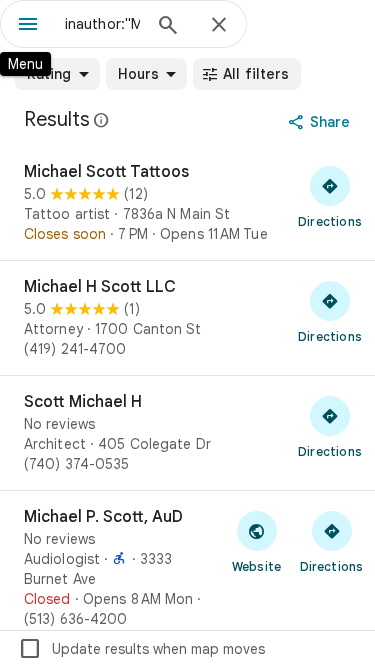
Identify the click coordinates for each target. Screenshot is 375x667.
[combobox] (102, 24)
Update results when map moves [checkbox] (141, 649)
